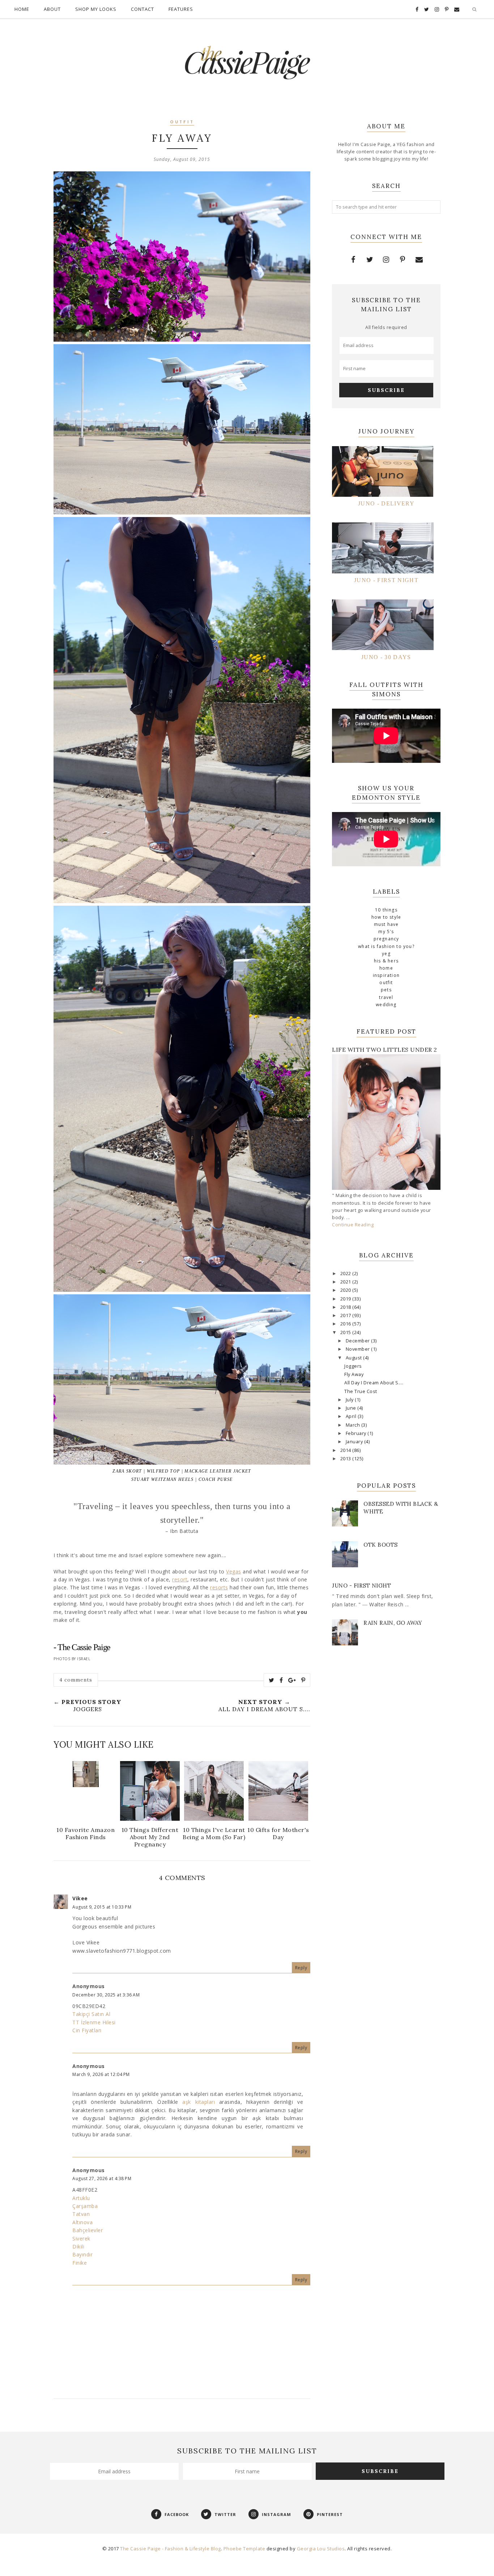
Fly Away (354, 1374)
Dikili (78, 2246)
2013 (346, 1459)
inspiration (386, 975)
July (350, 1400)
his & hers (386, 961)
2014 (346, 1450)
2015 (346, 1332)
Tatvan (81, 2214)
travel (386, 997)
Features (181, 9)
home (386, 968)
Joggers (353, 1366)
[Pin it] (303, 1680)
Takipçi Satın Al (91, 2014)
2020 (346, 1290)
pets (386, 990)
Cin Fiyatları (87, 2030)
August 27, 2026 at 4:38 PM (102, 2178)
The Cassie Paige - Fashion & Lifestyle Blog (171, 2549)
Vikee (80, 1898)
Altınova (82, 2222)
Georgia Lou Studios (321, 2549)
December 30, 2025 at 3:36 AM (106, 1995)
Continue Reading (353, 1225)
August (355, 1358)
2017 (346, 1315)
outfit (182, 122)
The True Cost (361, 1391)
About (52, 9)
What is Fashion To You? (386, 946)
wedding (386, 1005)
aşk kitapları (199, 2102)
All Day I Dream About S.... (374, 1383)
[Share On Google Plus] (292, 1680)
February (357, 1433)
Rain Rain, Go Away (393, 1623)
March (354, 1425)
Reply (301, 1968)
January (355, 1442)
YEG (386, 954)
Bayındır (82, 2254)
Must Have (386, 924)
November (359, 1349)
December (359, 1341)
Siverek (81, 2238)
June (352, 1408)
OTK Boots (381, 1545)
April (352, 1416)
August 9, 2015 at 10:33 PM (102, 1907)
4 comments (76, 1680)
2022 (346, 1274)
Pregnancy (386, 939)
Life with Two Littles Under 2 (385, 1050)
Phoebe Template (244, 2549)
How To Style (386, 917)
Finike (80, 2263)
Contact (142, 9)
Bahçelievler (88, 2230)
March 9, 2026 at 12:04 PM (101, 2074)
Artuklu (81, 2198)
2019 (346, 1299)
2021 (346, 1282)
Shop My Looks (96, 9)
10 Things (386, 910)
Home (22, 9)
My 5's (386, 932)
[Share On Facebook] (281, 1680)
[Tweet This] (272, 1680)
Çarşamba (85, 2206)
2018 (346, 1307)
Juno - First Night (361, 1586)
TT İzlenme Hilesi (94, 2022)
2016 (346, 1324)
